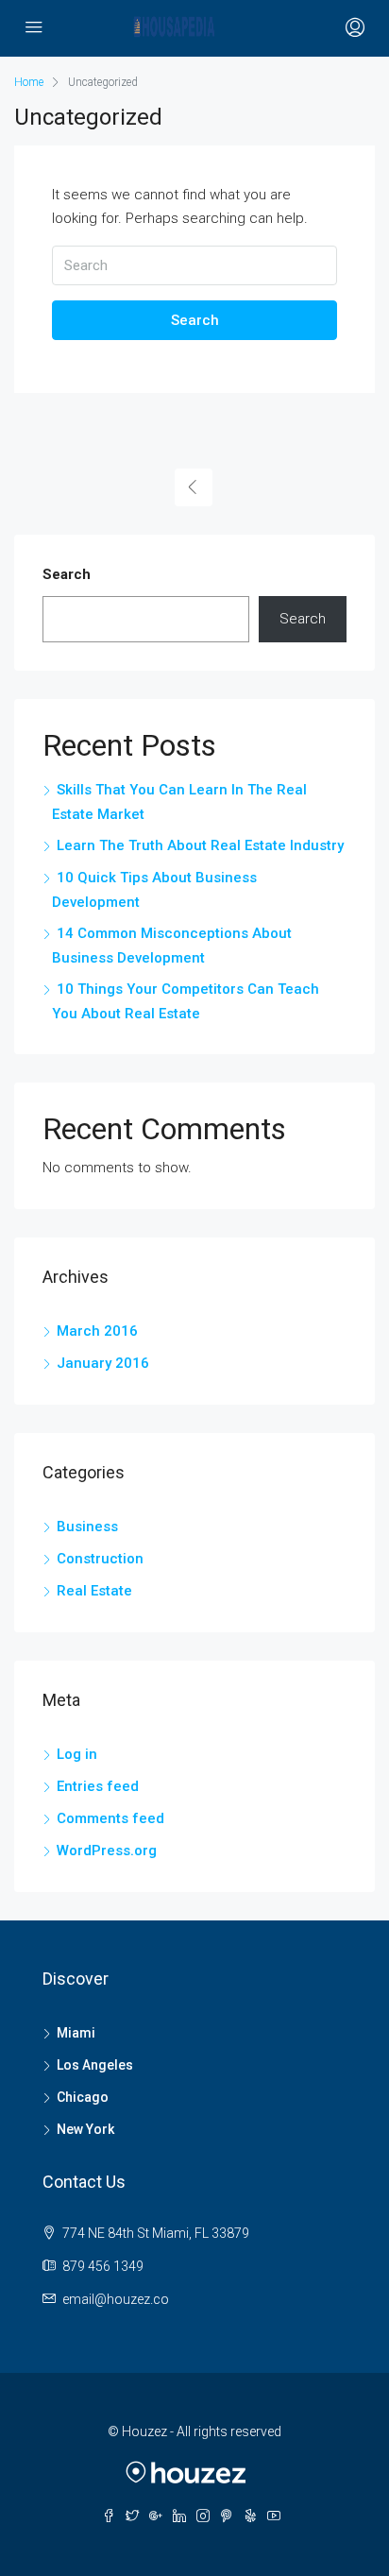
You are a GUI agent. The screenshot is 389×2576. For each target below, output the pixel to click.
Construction (100, 1559)
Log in (77, 1754)
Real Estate (94, 1591)
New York (85, 2129)
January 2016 (103, 1363)
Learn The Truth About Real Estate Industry (200, 845)
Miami (76, 2033)
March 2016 (97, 1331)
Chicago (83, 2097)
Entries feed (98, 1786)
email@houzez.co (116, 2299)
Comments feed (110, 1818)
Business (87, 1527)
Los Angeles (95, 2065)
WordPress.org (107, 1851)
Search (195, 320)
